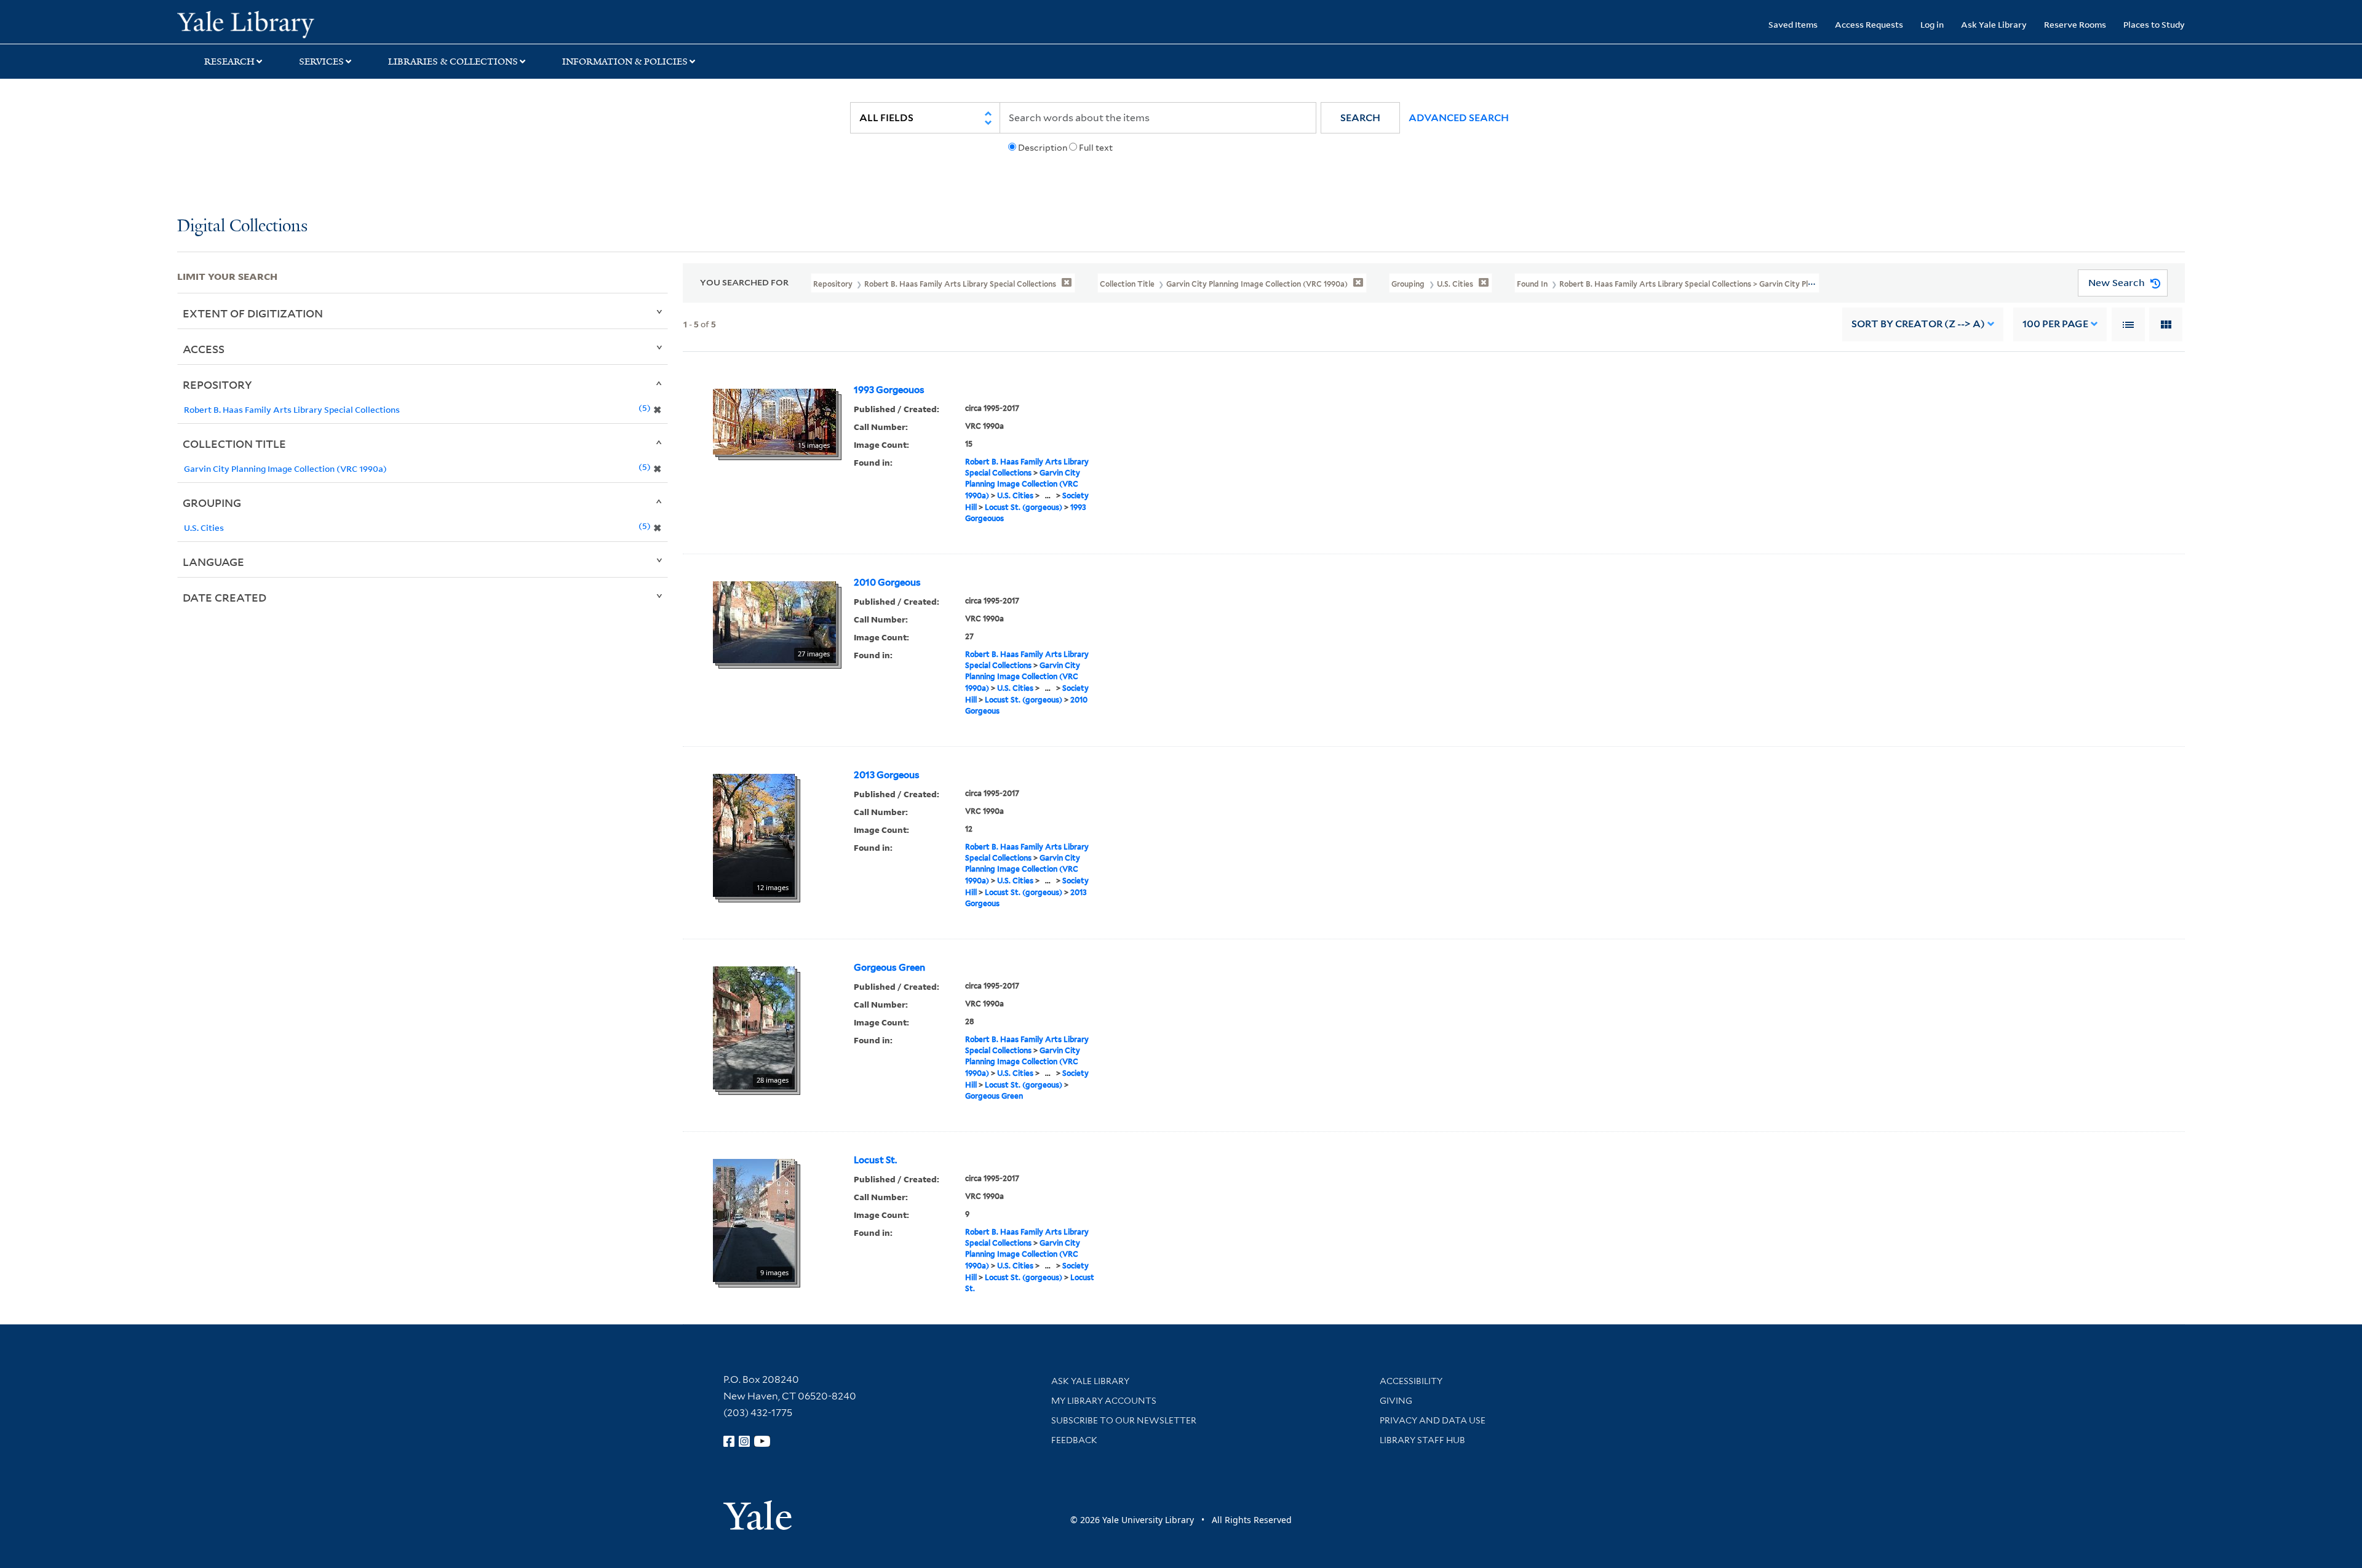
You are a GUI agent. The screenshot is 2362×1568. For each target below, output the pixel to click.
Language (213, 562)
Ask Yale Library (1994, 24)
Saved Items (1793, 24)
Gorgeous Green (889, 968)
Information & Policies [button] (625, 62)
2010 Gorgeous (887, 583)
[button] (1360, 118)
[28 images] (754, 1027)
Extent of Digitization (253, 313)
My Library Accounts (1104, 1401)
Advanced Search (1459, 118)
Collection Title (234, 444)
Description (1043, 148)
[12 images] (754, 834)
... (1048, 495)
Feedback (1074, 1440)
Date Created (225, 597)
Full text (1096, 148)
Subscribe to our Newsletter (1124, 1420)
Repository (217, 384)
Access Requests (1869, 24)
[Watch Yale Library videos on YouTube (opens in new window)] (762, 1441)
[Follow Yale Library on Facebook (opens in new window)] (729, 1441)
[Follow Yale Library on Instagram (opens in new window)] (744, 1441)
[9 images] (754, 1219)
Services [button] (321, 62)
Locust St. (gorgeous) (1024, 507)
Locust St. (875, 1160)
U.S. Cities (1015, 495)
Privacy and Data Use (1433, 1420)
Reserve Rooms (2075, 24)
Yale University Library (328, 23)
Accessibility (1411, 1381)
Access (204, 349)
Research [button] (229, 62)
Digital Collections (242, 227)
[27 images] (774, 621)
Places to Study (2154, 24)
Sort (1918, 324)
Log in (1932, 24)
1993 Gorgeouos (889, 390)
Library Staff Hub (1422, 1440)
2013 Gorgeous (887, 775)
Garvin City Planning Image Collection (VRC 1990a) (1023, 484)
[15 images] (774, 420)
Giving (1396, 1401)
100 (2055, 324)
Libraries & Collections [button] (453, 62)
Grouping (212, 503)
